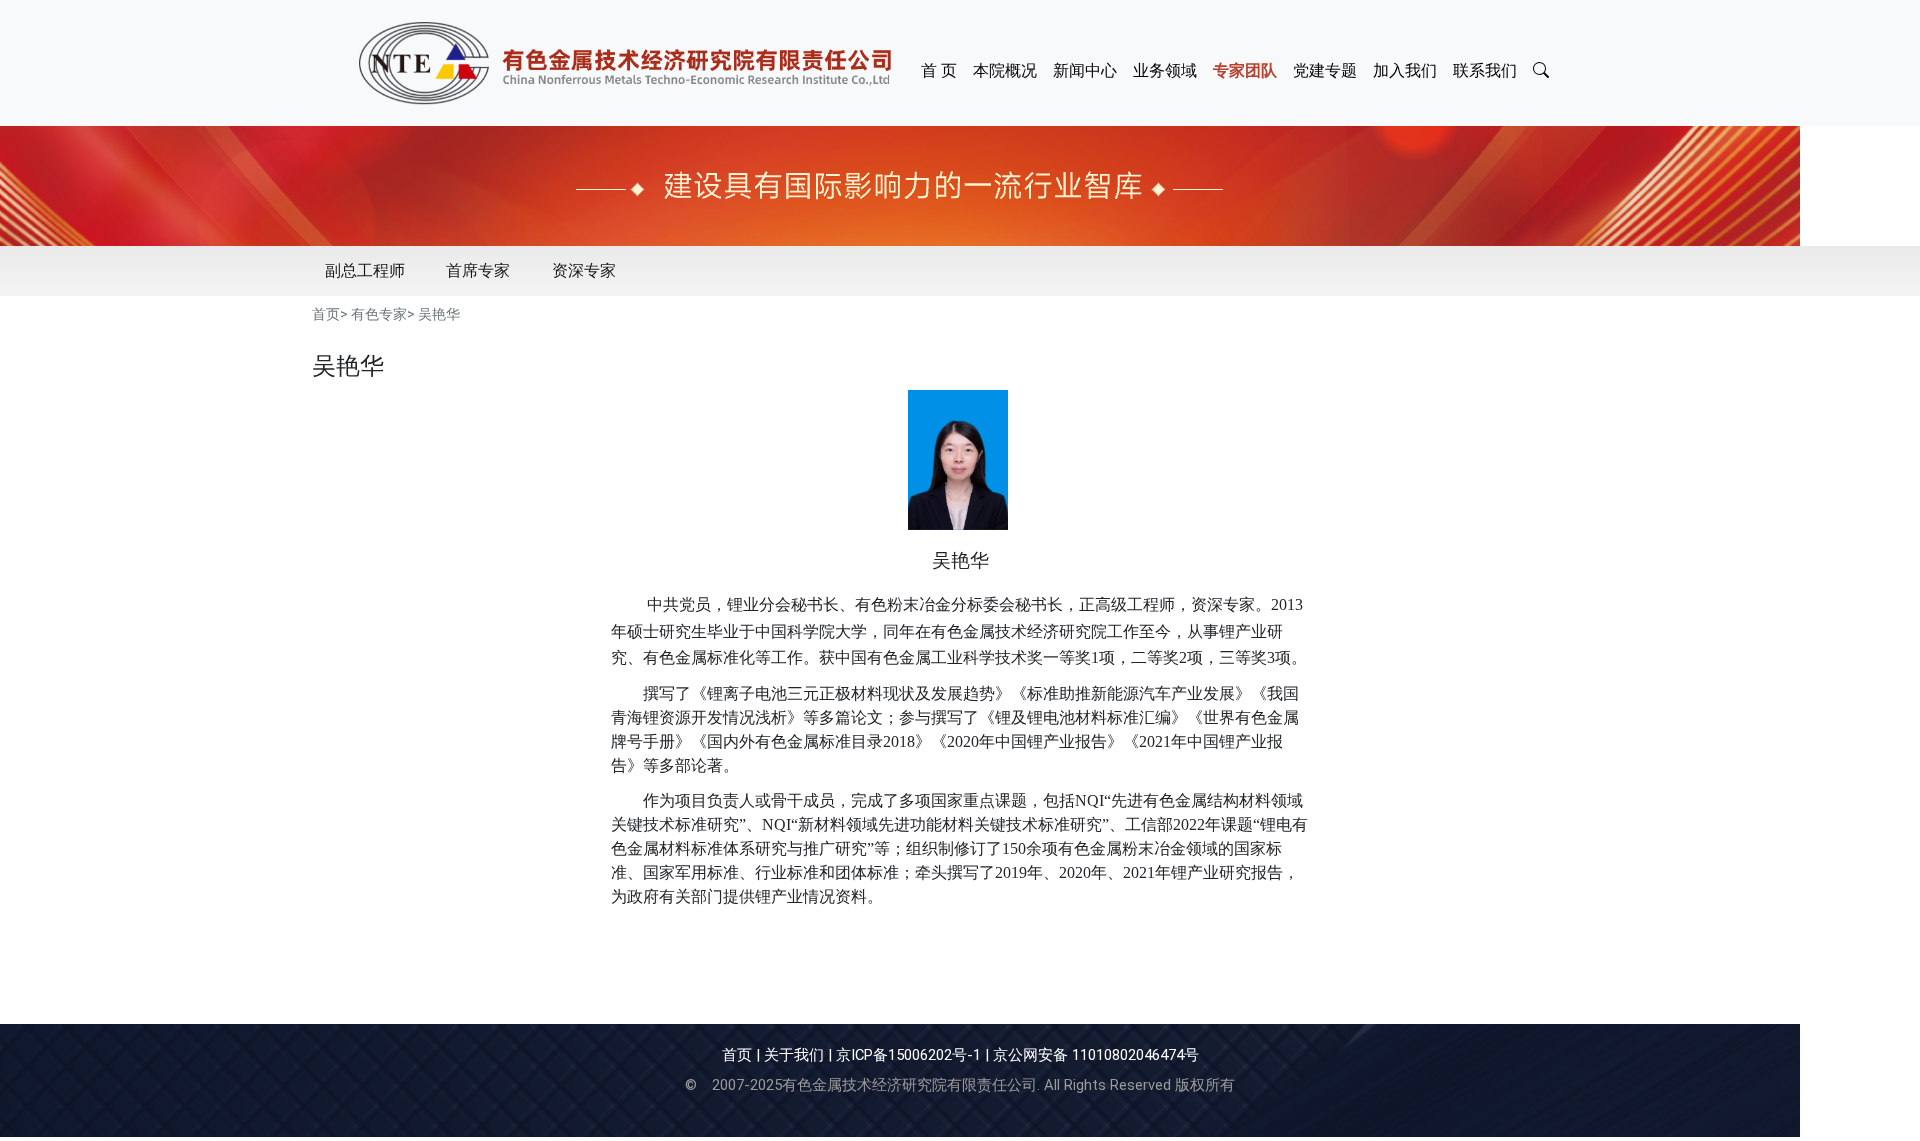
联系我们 (1485, 70)
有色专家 (379, 314)
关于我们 (794, 1055)
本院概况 (1005, 70)
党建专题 (1325, 70)
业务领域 (1165, 70)
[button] (1543, 63)
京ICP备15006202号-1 (908, 1055)
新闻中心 (1085, 70)
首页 (326, 314)
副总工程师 (365, 270)
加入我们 (1405, 70)
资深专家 (584, 270)
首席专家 (478, 270)
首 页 (939, 70)
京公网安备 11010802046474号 (1096, 1055)
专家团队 (1245, 70)
